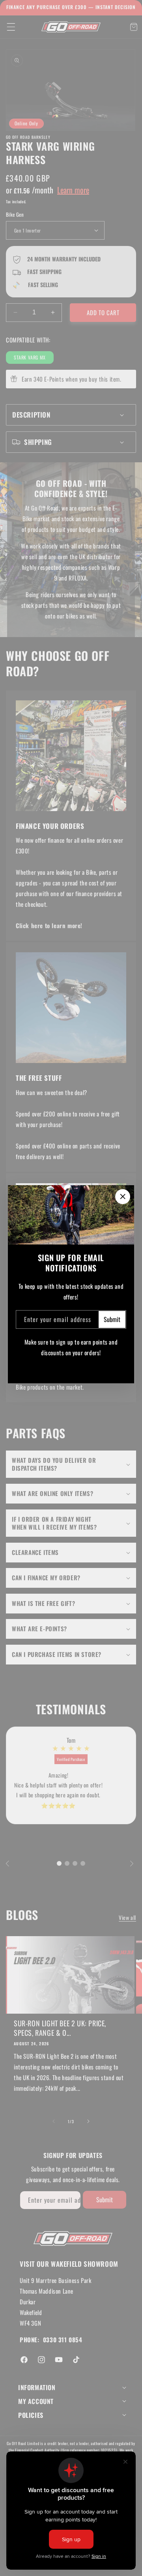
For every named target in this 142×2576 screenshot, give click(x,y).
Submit (112, 1319)
